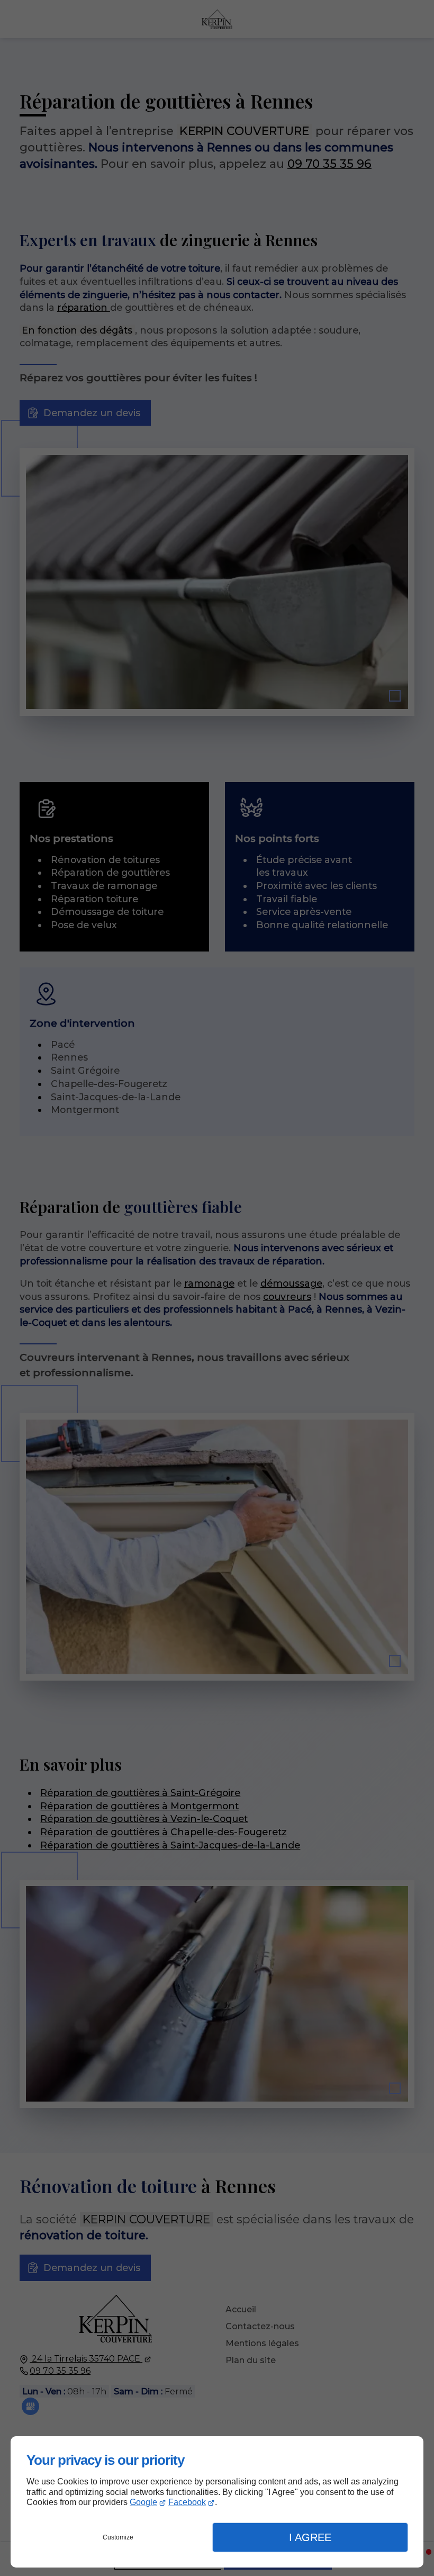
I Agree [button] (310, 2537)
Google (143, 2502)
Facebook (187, 2502)
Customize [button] (118, 2537)
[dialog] (217, 2502)
